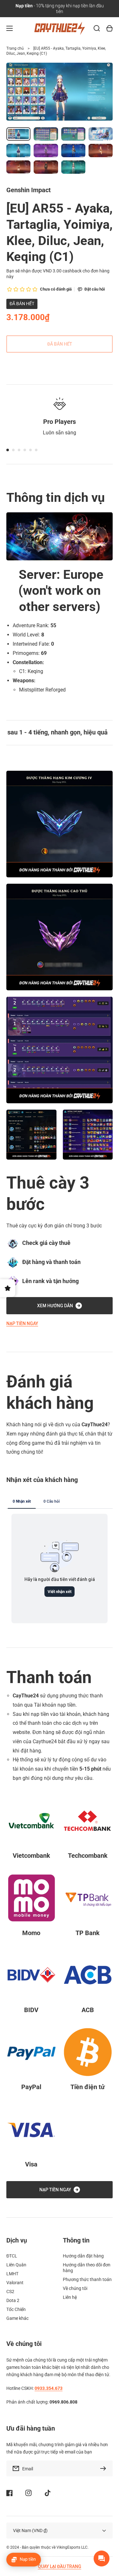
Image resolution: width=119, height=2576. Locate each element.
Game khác (17, 2318)
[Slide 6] (36, 450)
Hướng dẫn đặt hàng (83, 2256)
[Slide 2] (13, 450)
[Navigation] (10, 28)
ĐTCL (12, 2256)
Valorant (15, 2283)
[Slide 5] (30, 450)
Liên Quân (16, 2265)
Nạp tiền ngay (22, 1323)
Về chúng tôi (75, 2288)
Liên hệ (70, 2297)
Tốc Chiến (16, 2309)
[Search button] (97, 28)
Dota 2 (13, 2300)
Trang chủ (15, 48)
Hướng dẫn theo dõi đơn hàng (87, 2268)
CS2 (10, 2292)
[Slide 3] (19, 450)
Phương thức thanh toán (87, 2279)
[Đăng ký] (105, 2468)
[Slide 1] (8, 450)
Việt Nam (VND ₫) (30, 2530)
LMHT (12, 2274)
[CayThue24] (60, 28)
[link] (31, 1135)
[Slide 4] (25, 450)
